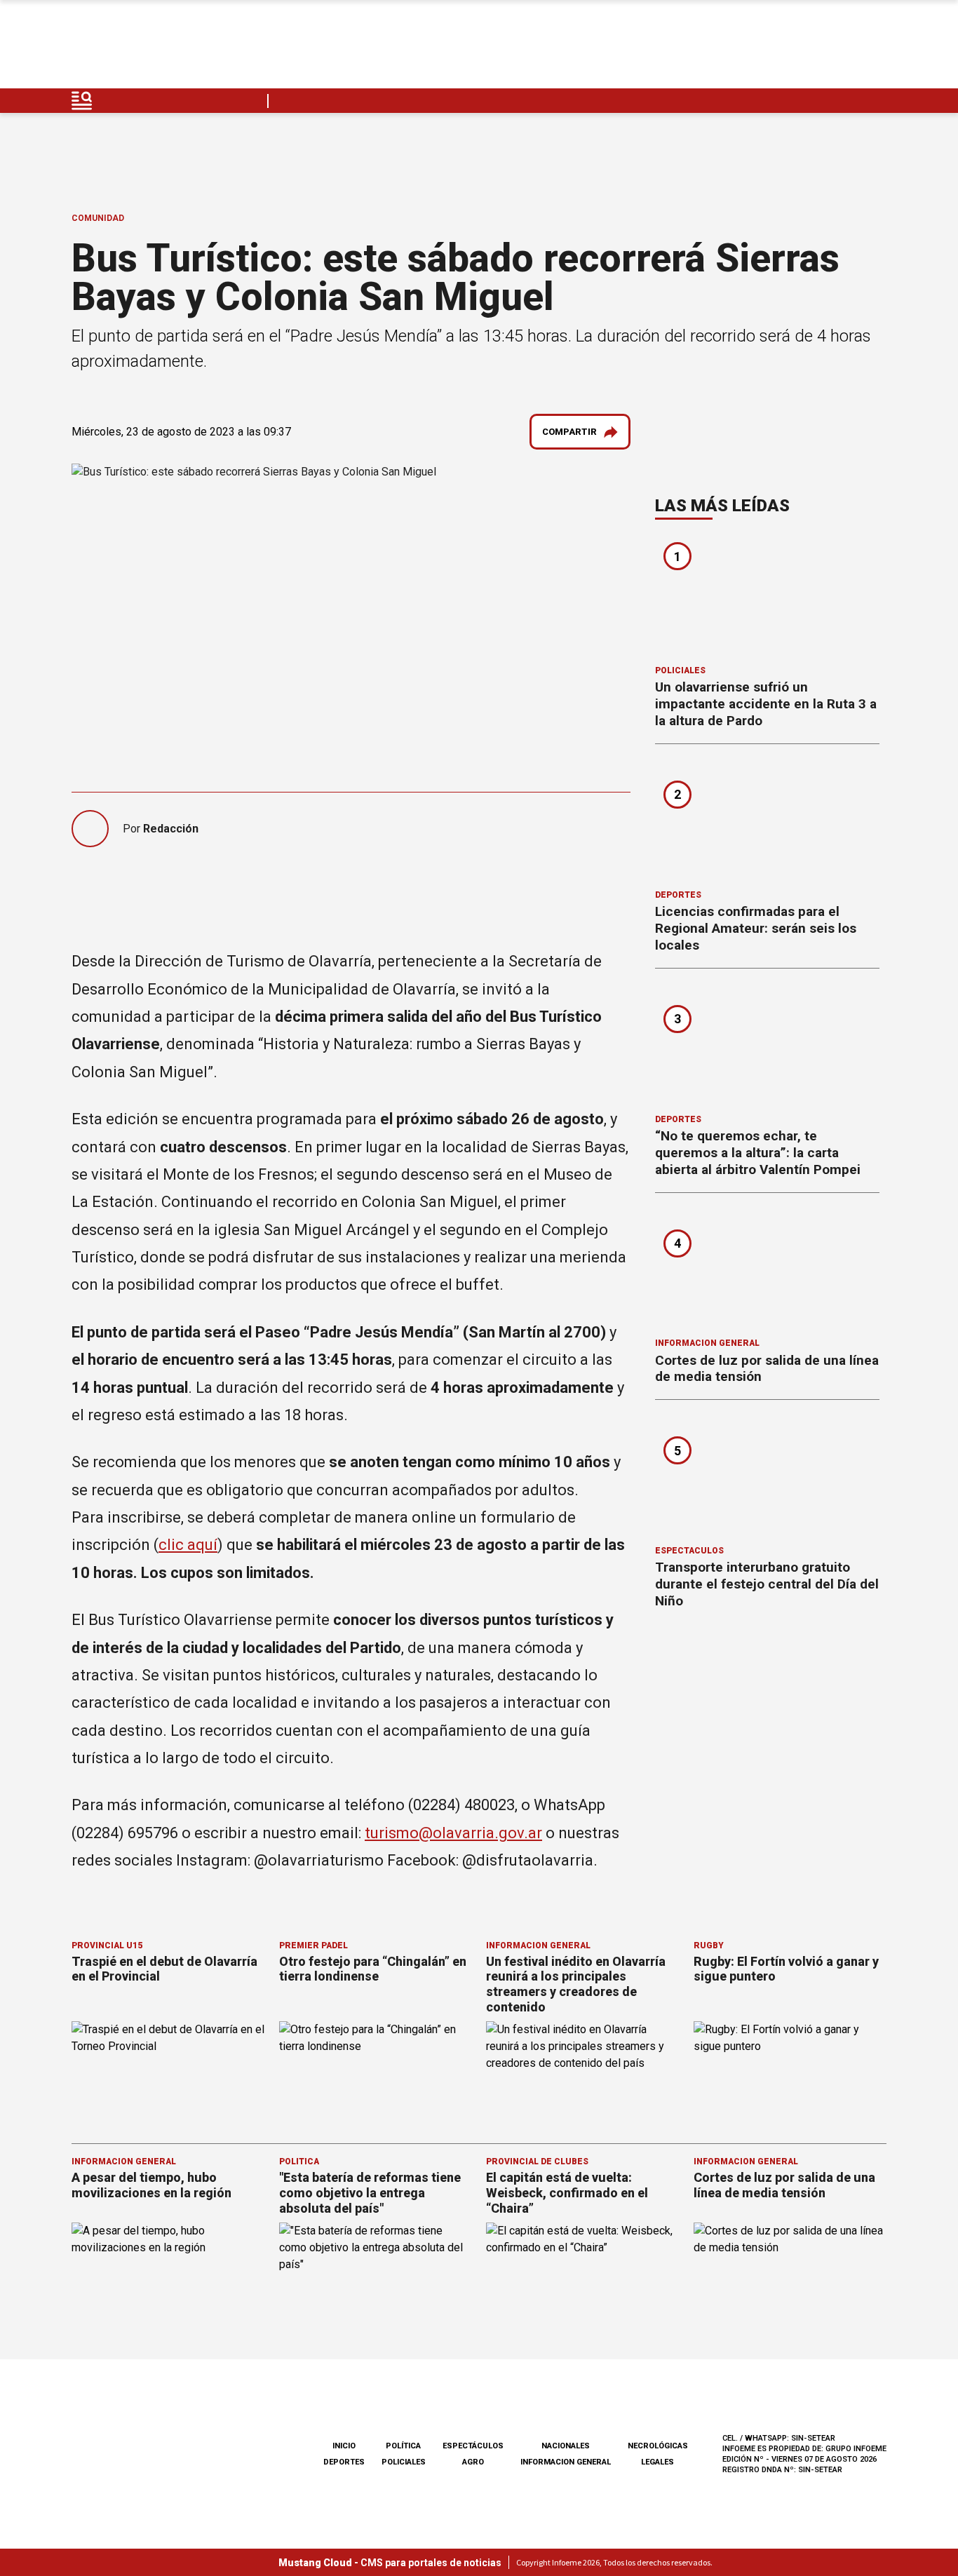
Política (299, 2162)
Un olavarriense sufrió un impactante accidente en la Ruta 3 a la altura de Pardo (766, 704)
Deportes (678, 895)
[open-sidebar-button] (82, 101)
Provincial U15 (107, 1946)
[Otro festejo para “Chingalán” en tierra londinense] (376, 2076)
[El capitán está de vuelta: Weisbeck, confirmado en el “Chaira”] (583, 2277)
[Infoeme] (161, 48)
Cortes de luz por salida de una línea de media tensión (784, 2185)
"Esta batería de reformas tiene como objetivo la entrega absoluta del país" (370, 2192)
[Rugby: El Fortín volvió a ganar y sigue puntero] (790, 2076)
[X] (875, 48)
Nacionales (566, 2446)
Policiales (680, 670)
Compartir (569, 432)
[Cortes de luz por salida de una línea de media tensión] (767, 1270)
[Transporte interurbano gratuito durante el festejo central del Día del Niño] (767, 1477)
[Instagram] (809, 48)
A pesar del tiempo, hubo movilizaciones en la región (151, 2185)
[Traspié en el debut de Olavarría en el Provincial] (168, 2076)
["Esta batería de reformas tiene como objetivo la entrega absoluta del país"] (376, 2277)
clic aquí (188, 1545)
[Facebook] (776, 48)
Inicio (344, 2446)
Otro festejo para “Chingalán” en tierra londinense (373, 1969)
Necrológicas (658, 2446)
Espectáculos (689, 1551)
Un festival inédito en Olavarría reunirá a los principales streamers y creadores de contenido (576, 1984)
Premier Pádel (313, 1946)
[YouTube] (842, 48)
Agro (473, 2462)
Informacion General (707, 1343)
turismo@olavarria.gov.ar (453, 1833)
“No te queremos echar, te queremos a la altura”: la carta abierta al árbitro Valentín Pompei (758, 1153)
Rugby (709, 1946)
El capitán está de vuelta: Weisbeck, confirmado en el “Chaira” (567, 2192)
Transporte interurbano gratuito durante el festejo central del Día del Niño (767, 1584)
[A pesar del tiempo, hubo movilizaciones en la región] (168, 2277)
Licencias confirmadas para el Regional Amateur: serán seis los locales (756, 928)
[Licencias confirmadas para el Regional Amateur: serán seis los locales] (767, 821)
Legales (657, 2462)
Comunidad (98, 218)
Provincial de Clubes (537, 2162)
